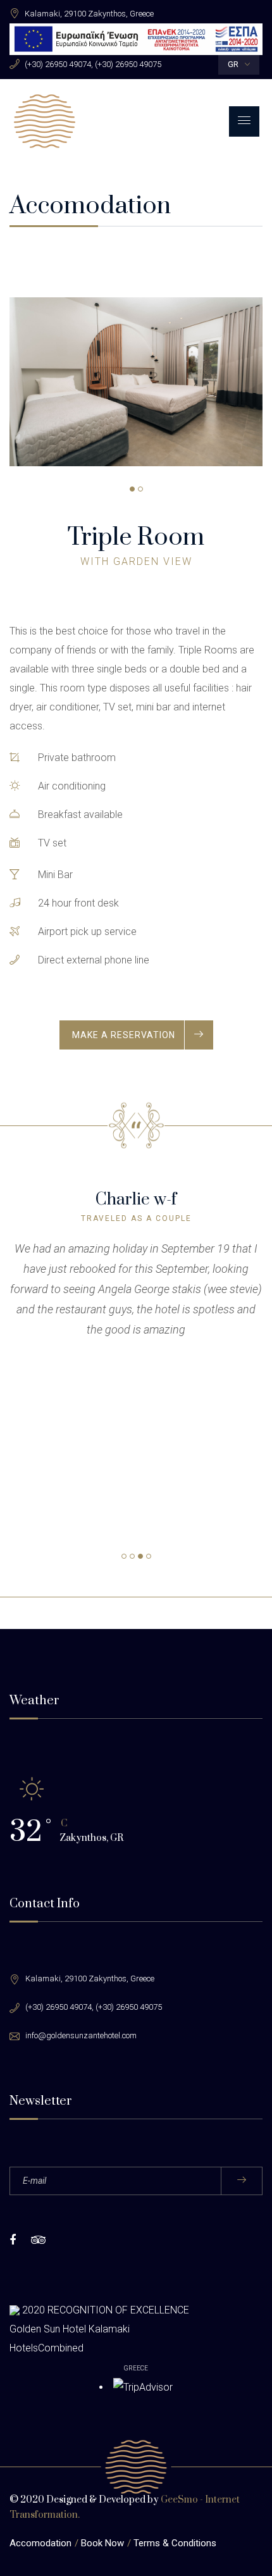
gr (233, 64)
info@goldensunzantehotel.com (81, 2035)
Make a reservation (124, 1035)
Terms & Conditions (175, 2543)
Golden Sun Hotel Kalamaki (70, 2329)
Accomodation (40, 2543)
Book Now (102, 2543)
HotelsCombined (46, 2348)
